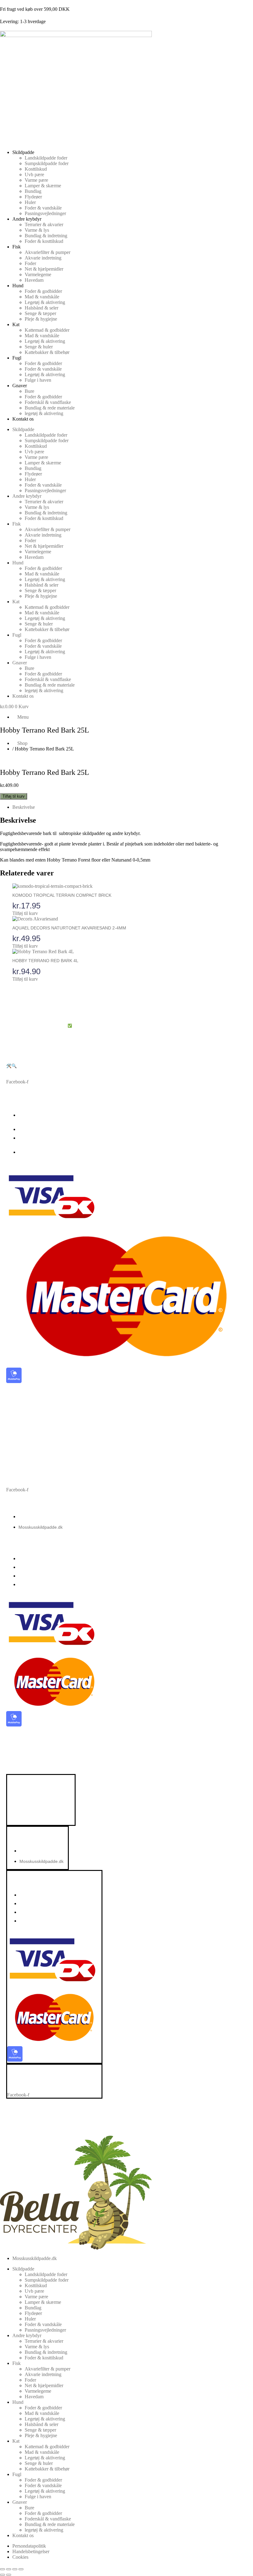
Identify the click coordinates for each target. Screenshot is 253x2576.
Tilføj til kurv (14, 796)
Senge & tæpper (40, 313)
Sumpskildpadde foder (47, 163)
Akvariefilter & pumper (48, 252)
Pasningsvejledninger (45, 213)
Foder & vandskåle (43, 208)
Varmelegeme (38, 274)
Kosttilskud (36, 169)
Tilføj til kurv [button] (25, 913)
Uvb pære (34, 175)
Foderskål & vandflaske (48, 402)
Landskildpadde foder (46, 158)
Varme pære (36, 180)
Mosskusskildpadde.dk (41, 1517)
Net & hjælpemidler (44, 269)
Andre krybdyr (27, 219)
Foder (30, 263)
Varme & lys (37, 230)
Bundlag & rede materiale (50, 408)
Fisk (17, 247)
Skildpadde (23, 152)
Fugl (17, 358)
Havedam (34, 280)
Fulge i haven (38, 380)
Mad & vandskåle (42, 297)
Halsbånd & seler (41, 308)
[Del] (15, 2569)
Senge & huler (39, 347)
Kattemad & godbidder (47, 330)
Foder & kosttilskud (44, 241)
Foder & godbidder (43, 291)
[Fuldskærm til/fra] (9, 2569)
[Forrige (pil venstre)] (2, 2575)
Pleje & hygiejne (41, 319)
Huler (30, 202)
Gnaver (20, 386)
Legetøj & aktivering (45, 302)
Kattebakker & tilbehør (47, 352)
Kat (16, 324)
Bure (29, 391)
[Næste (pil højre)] (9, 2575)
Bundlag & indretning (46, 236)
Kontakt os (23, 419)
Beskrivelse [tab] (24, 807)
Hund (18, 286)
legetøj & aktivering (44, 413)
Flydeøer (33, 197)
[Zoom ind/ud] (2, 2569)
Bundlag (33, 191)
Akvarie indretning (43, 258)
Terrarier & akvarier (44, 224)
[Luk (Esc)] (21, 2569)
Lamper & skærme (43, 186)
